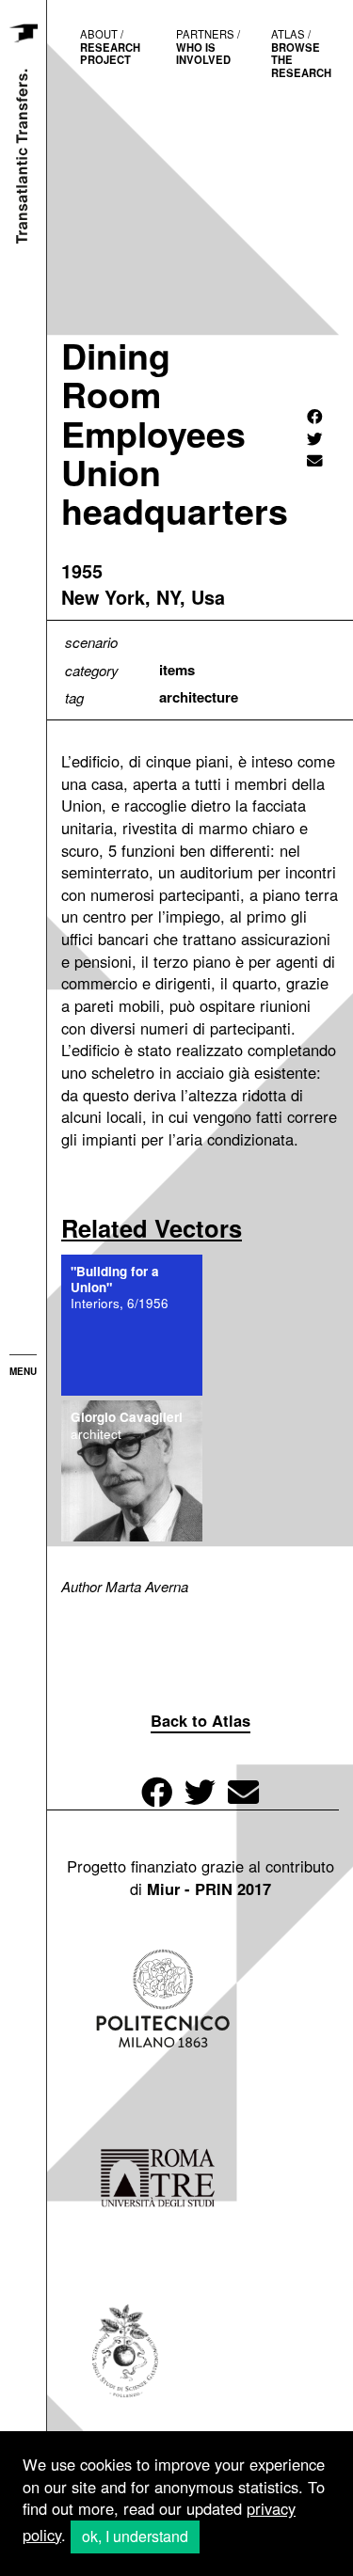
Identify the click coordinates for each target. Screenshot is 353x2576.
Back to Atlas (201, 1720)
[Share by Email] (315, 460)
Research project (110, 47)
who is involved (208, 47)
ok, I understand (135, 2536)
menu (23, 1371)
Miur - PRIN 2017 (209, 1889)
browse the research (301, 53)
